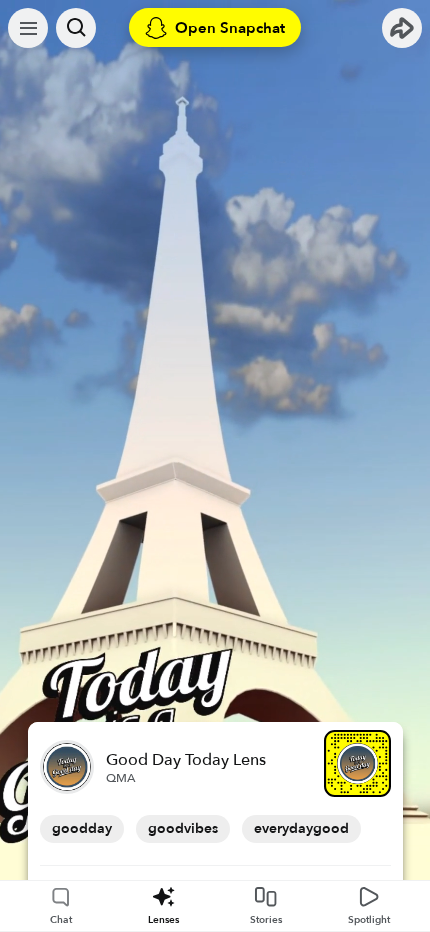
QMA (121, 778)
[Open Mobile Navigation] (28, 28)
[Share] (402, 28)
